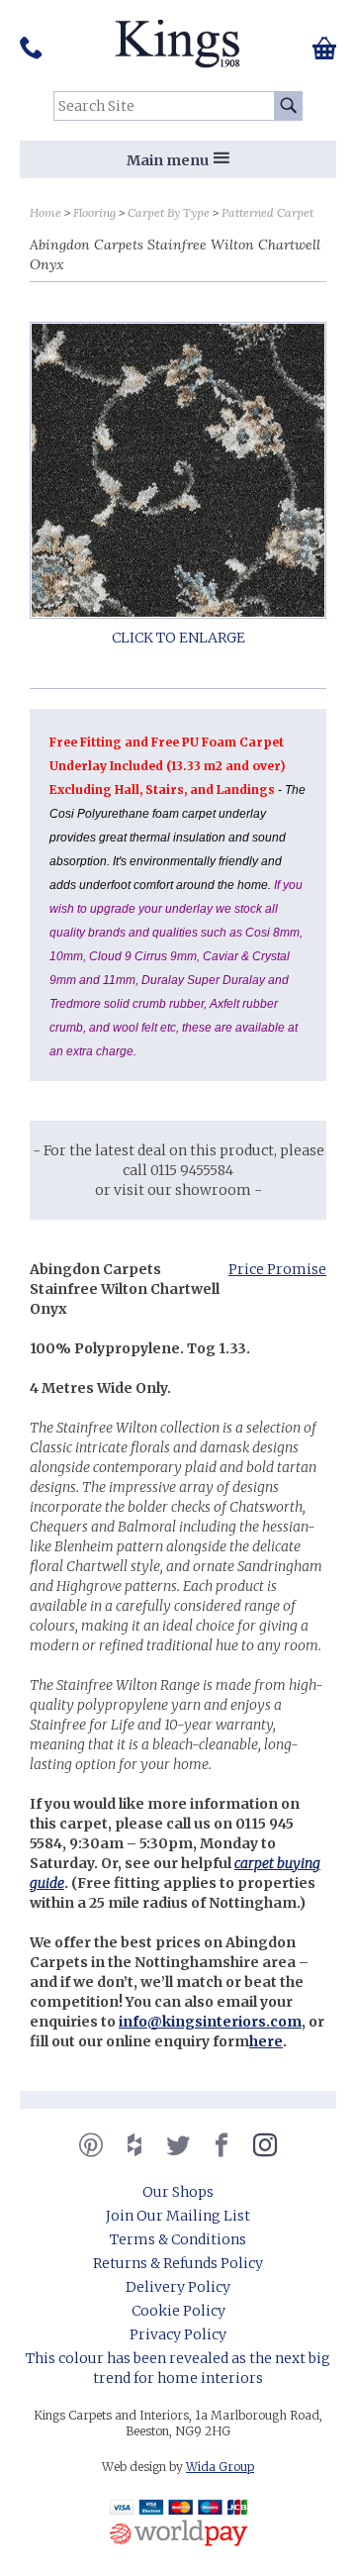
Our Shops (178, 2192)
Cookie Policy (178, 2311)
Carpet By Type (169, 212)
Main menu (168, 160)
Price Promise (277, 1269)
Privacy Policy (178, 2334)
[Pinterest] (91, 2145)
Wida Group (220, 2467)
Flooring (94, 212)
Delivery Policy (178, 2287)
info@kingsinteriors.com (210, 2022)
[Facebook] (222, 2145)
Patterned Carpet (267, 212)
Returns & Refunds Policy (178, 2263)
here (266, 2041)
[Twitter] (178, 2145)
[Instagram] (265, 2145)
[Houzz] (134, 2145)
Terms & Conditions (178, 2239)
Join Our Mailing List (178, 2216)
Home (45, 212)
